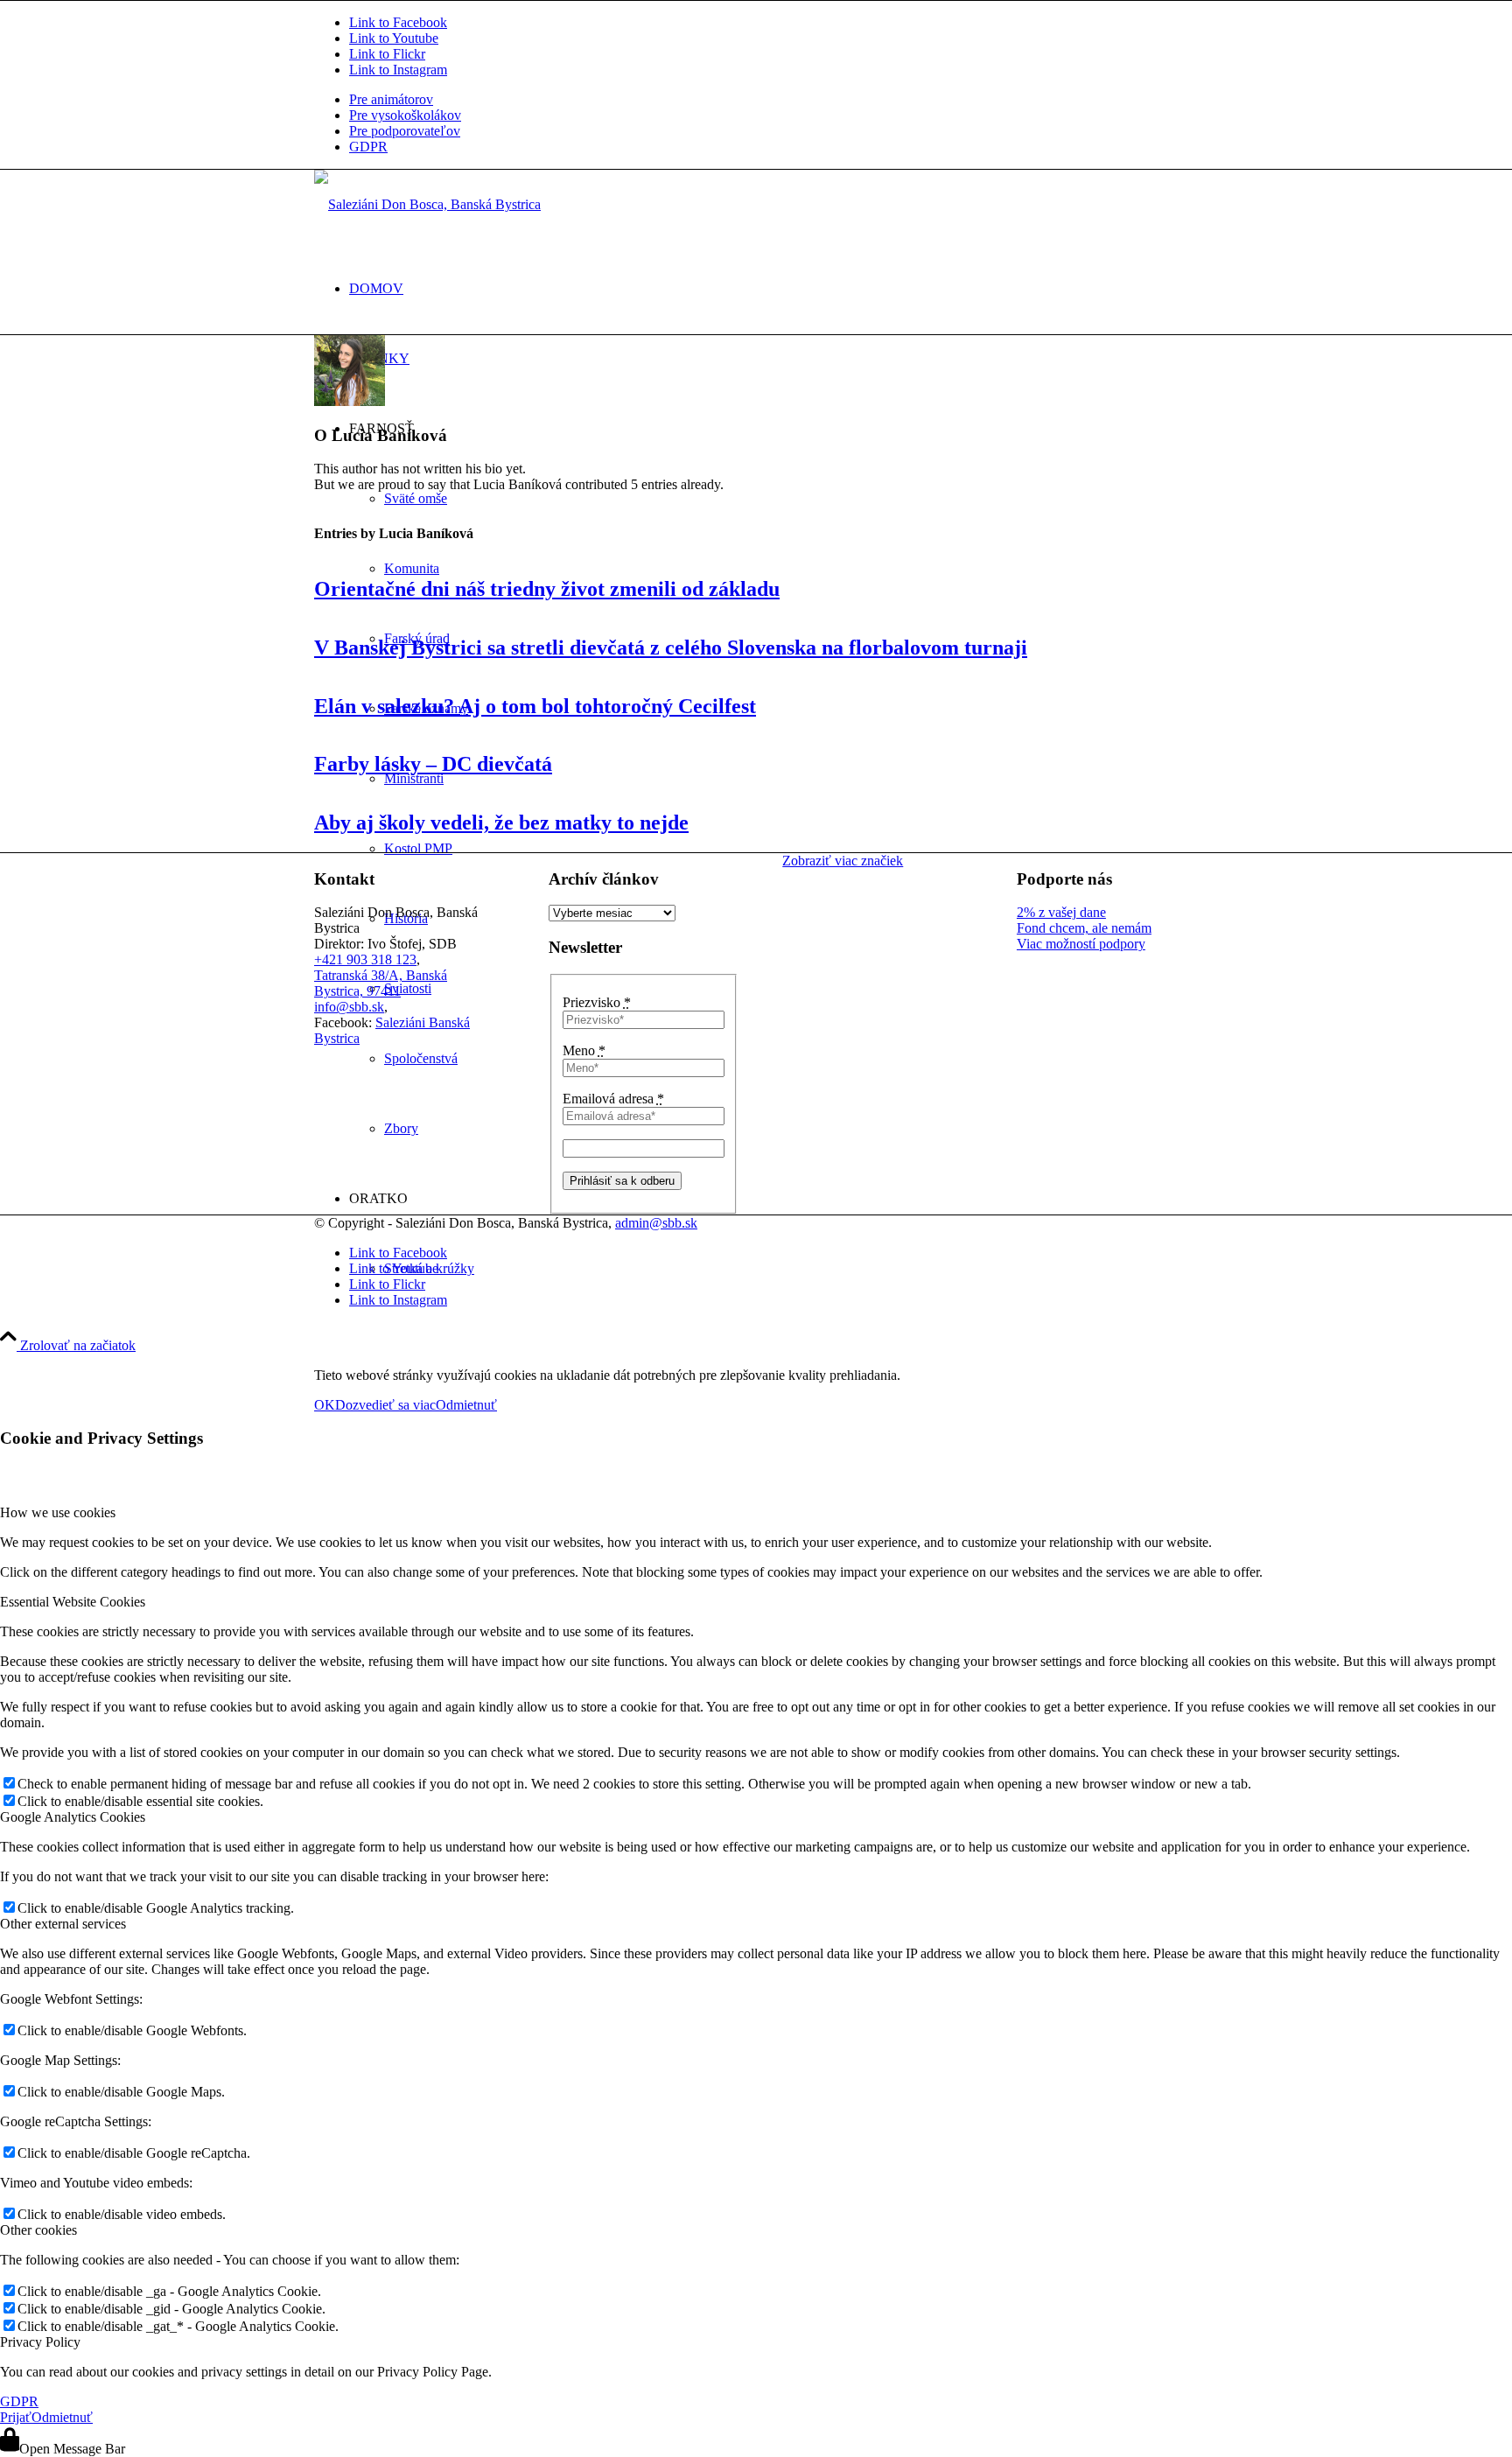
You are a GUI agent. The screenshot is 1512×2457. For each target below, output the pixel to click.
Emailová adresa (613, 1099)
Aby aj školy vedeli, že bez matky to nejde (501, 822)
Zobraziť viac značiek (843, 861)
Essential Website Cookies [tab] (73, 1602)
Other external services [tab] (63, 1924)
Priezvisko (597, 1002)
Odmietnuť (466, 1405)
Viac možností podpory (1081, 944)
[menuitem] (773, 100)
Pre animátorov (391, 99)
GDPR (368, 147)
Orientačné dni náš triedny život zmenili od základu (547, 589)
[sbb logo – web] (427, 204)
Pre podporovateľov (405, 131)
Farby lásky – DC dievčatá (433, 764)
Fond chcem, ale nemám (1084, 928)
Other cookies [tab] (38, 2230)
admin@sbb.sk (656, 1223)
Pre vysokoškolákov (405, 115)
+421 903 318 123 (365, 959)
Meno (584, 1050)
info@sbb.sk (349, 1007)
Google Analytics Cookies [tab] (73, 1817)
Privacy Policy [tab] (40, 2342)
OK (325, 1405)
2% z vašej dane (1061, 912)
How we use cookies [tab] (58, 1512)
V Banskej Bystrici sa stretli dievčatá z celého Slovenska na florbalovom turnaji (671, 647)
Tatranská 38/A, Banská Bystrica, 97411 (381, 983)
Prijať (16, 2417)
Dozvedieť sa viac (385, 1405)
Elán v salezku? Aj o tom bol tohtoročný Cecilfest (535, 706)
